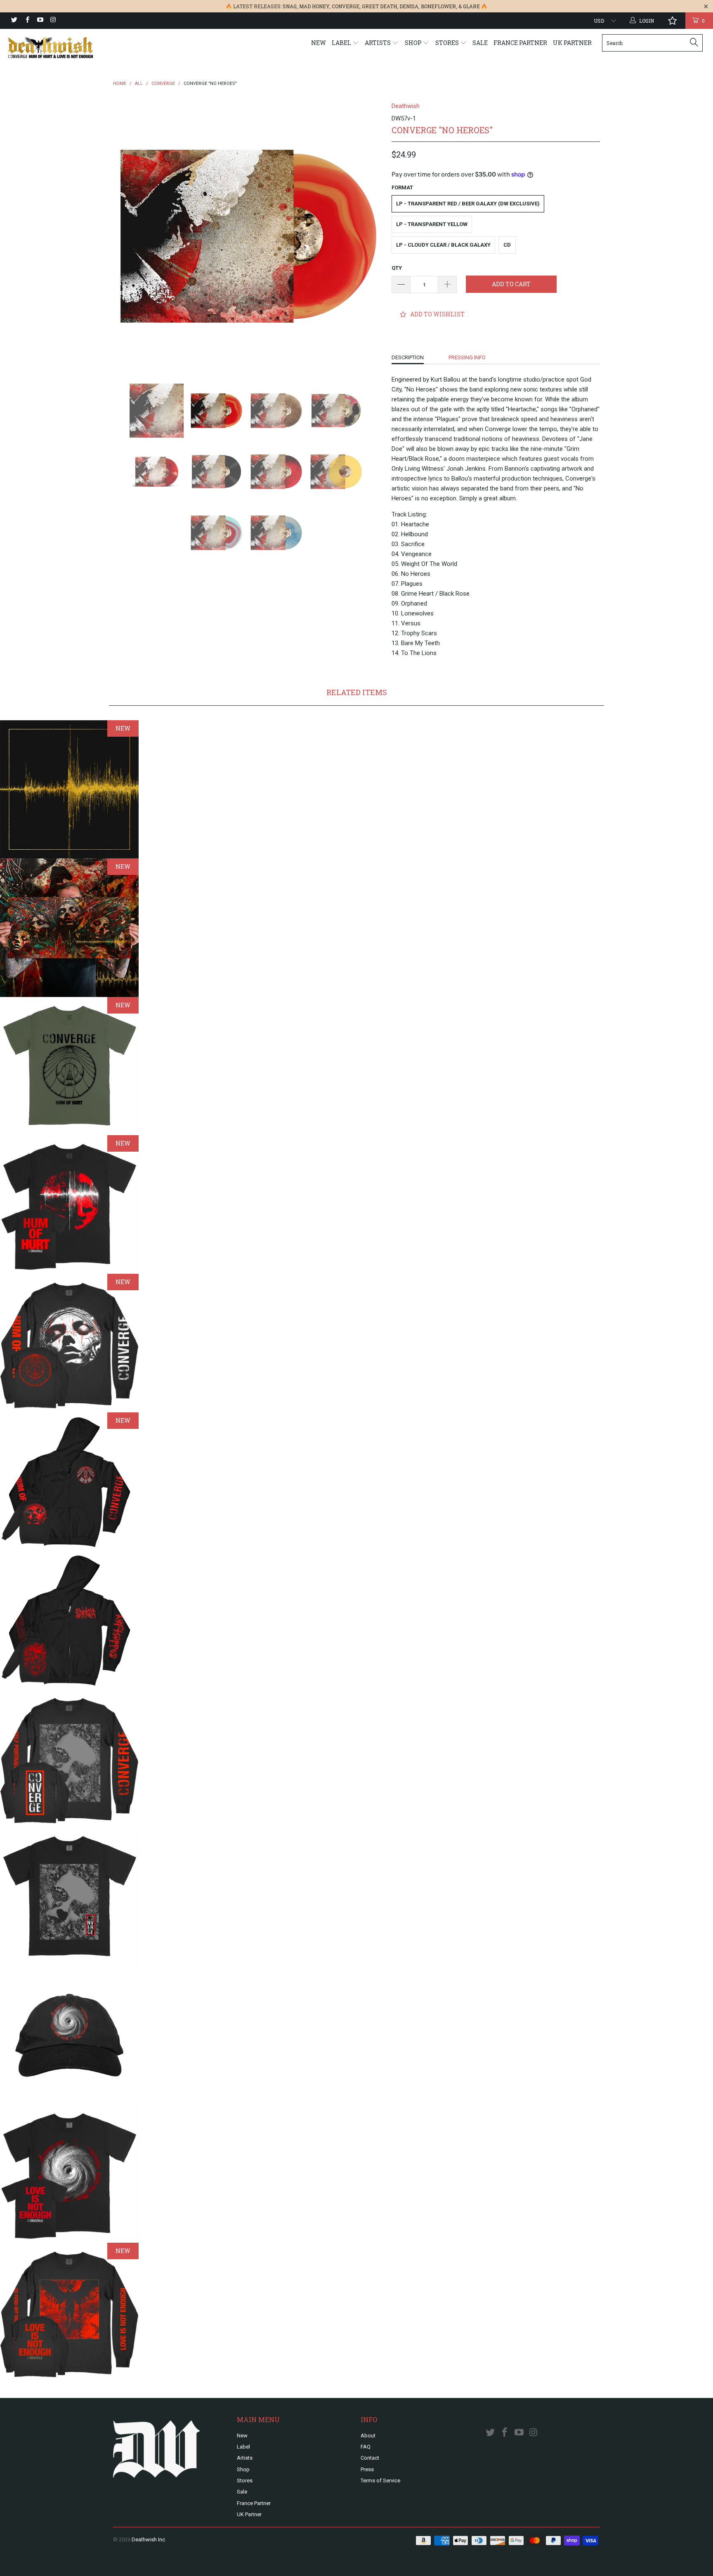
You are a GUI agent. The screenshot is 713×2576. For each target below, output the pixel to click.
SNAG (290, 6)
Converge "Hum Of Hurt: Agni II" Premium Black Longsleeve (69, 1343)
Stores (448, 43)
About (368, 2436)
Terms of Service (380, 2481)
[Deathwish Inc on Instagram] (53, 21)
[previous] (127, 236)
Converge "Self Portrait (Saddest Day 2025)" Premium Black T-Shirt (69, 1897)
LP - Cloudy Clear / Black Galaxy (443, 245)
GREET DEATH (379, 6)
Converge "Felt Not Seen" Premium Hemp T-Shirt (69, 1066)
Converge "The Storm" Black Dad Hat (69, 2035)
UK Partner (572, 43)
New (319, 43)
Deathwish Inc (148, 2539)
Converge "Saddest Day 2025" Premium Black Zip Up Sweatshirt (69, 1620)
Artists (378, 43)
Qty (397, 268)
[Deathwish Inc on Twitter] (14, 21)
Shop (414, 43)
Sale (480, 43)
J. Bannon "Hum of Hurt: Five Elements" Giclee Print (69, 928)
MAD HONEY (314, 6)
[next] (369, 236)
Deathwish (406, 106)
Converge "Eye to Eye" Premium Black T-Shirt (69, 2174)
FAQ (366, 2447)
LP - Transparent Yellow (432, 224)
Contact (370, 2458)
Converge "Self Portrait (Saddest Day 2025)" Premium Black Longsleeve (69, 1758)
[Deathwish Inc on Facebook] (27, 21)
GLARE (471, 6)
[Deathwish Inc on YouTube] (40, 21)
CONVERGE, (346, 6)
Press (367, 2469)
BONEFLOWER (438, 6)
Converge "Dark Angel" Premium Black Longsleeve (69, 2312)
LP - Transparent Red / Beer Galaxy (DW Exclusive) (468, 204)
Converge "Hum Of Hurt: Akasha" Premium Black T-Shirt (69, 1204)
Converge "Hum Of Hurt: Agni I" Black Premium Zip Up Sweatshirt (69, 1482)
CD (507, 245)
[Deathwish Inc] (61, 48)
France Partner (520, 43)
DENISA (409, 6)
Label (342, 43)
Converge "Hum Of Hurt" (69, 790)
